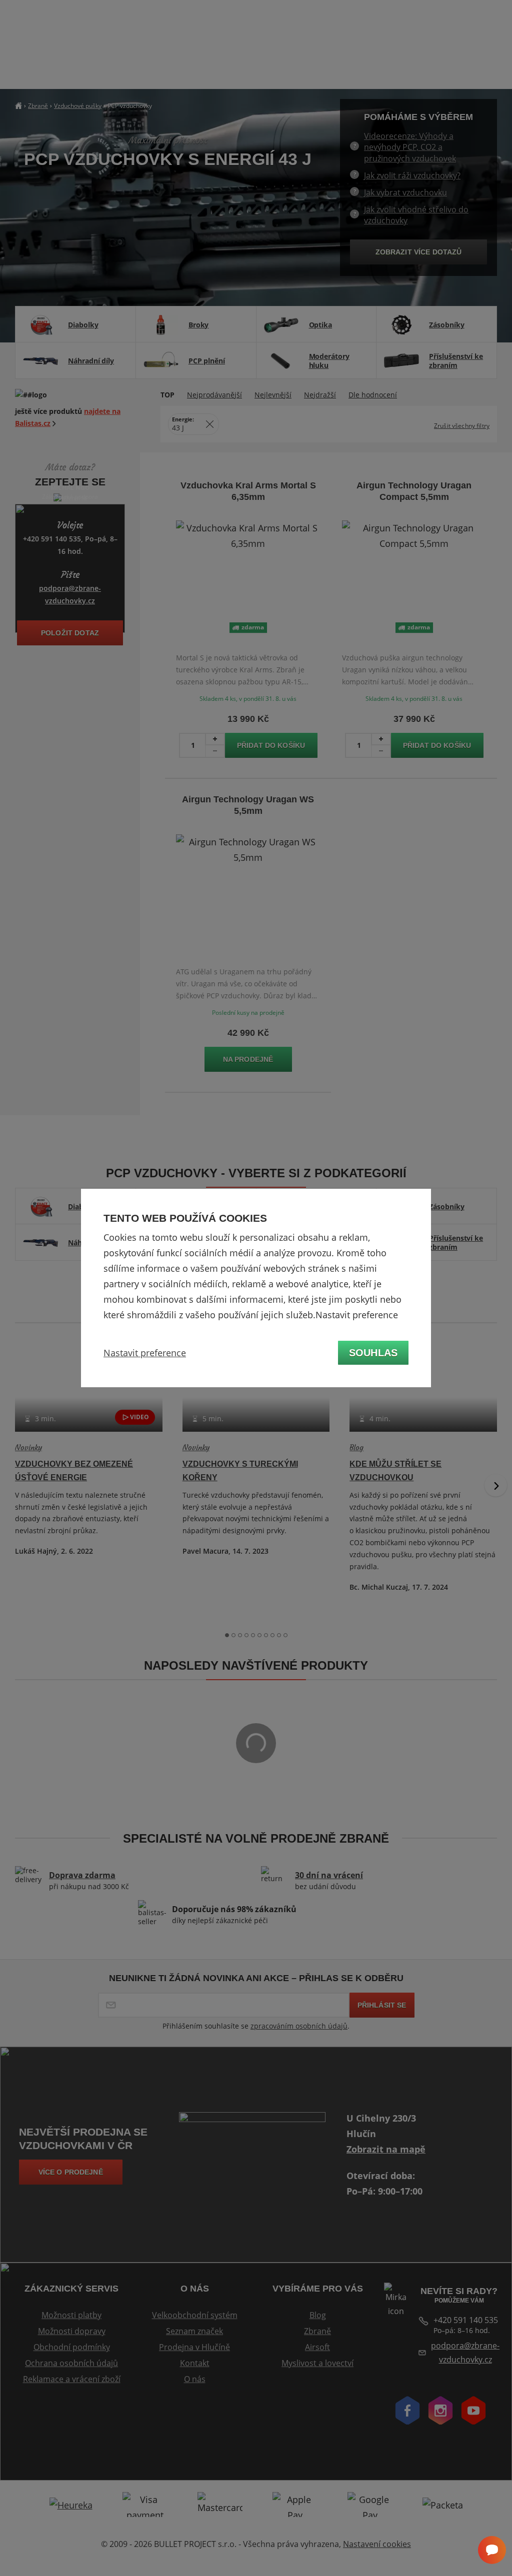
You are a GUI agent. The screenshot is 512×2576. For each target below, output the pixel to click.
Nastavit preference (145, 1353)
